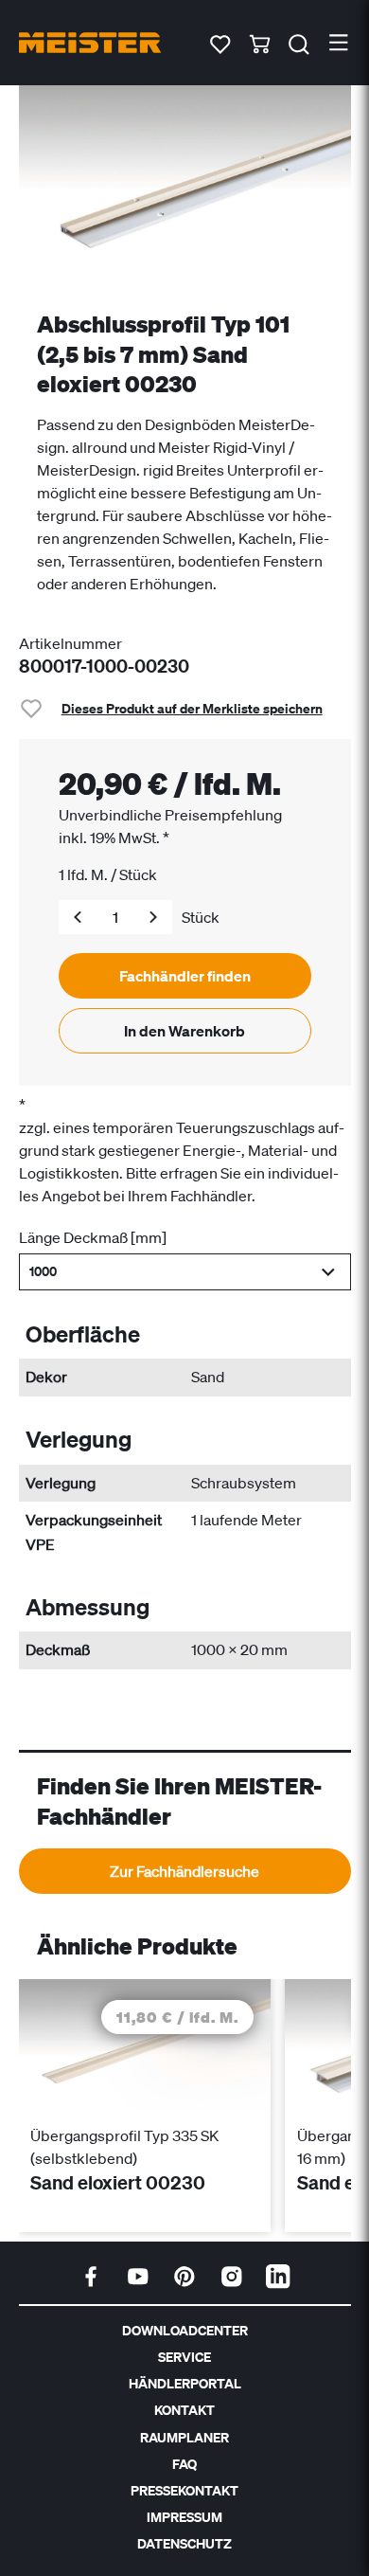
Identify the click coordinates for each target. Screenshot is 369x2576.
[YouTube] (138, 2277)
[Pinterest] (184, 2277)
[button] (185, 1272)
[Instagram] (232, 2277)
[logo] (90, 43)
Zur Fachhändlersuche (184, 1871)
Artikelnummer (70, 643)
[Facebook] (91, 2277)
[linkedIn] (278, 2277)
